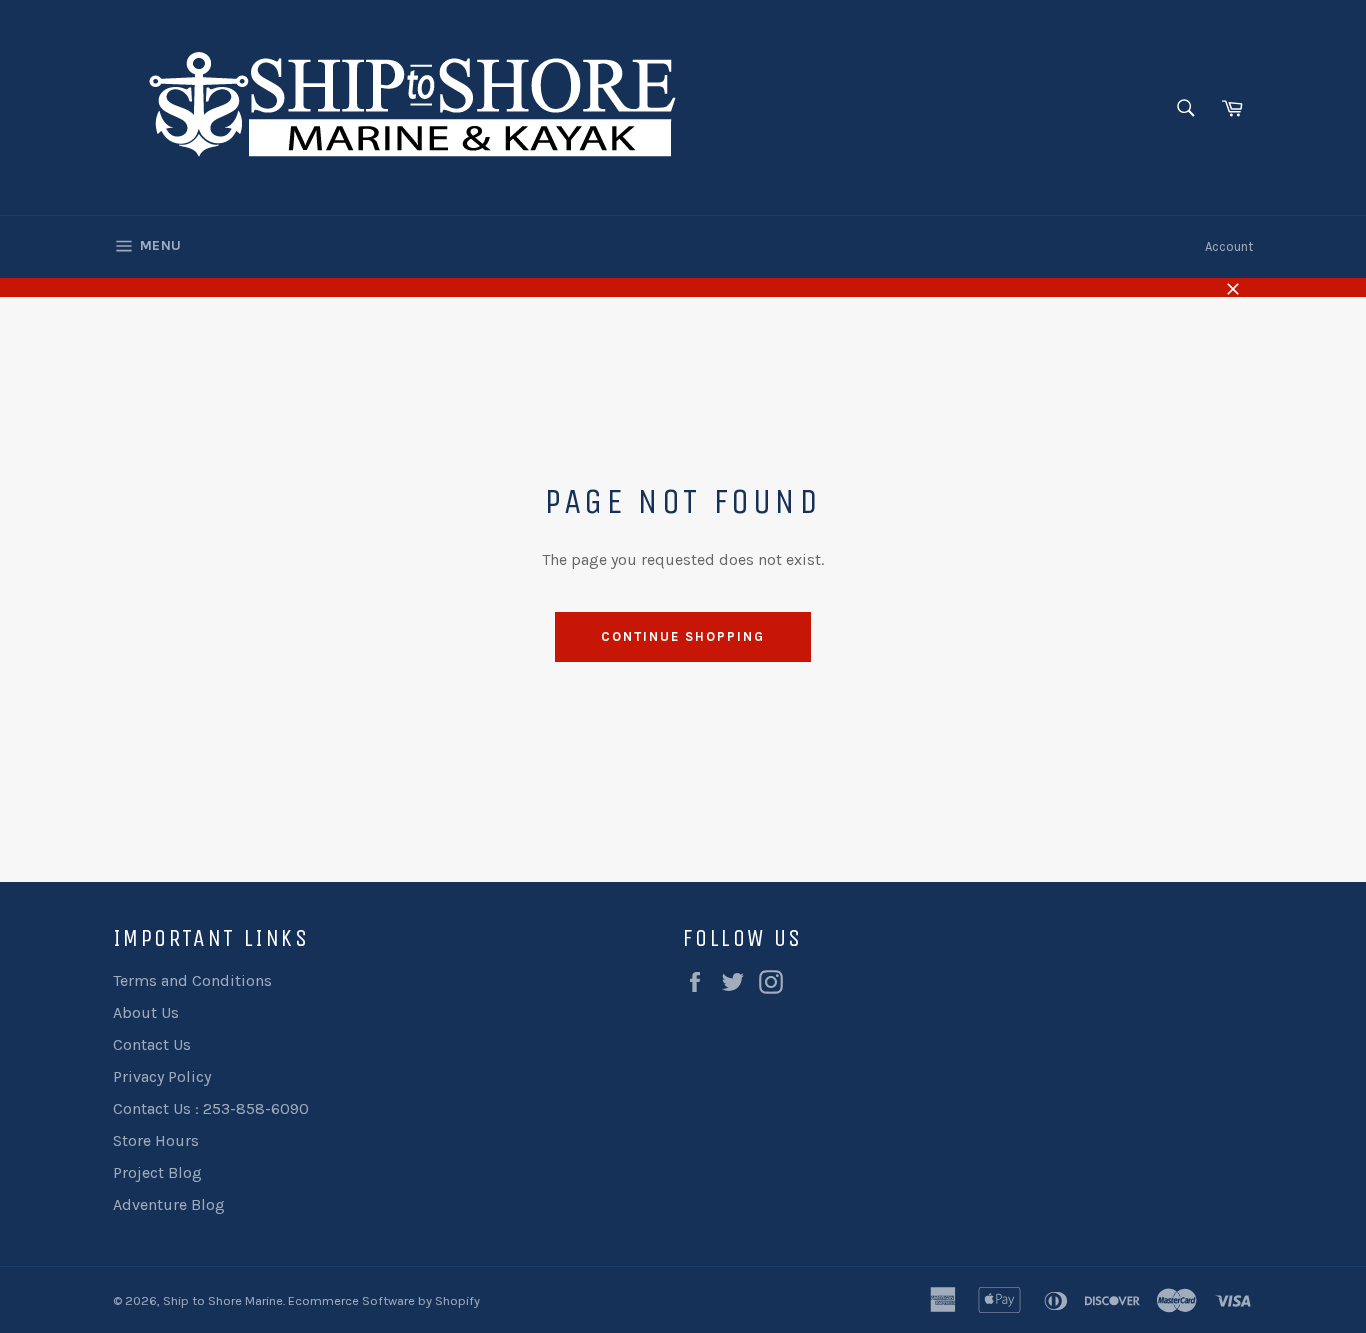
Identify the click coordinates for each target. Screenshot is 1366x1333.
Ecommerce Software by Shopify (384, 1300)
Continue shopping (682, 636)
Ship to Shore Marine (223, 1300)
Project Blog (157, 1172)
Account (1229, 246)
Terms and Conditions (192, 980)
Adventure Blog (169, 1204)
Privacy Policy (162, 1076)
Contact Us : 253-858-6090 (211, 1108)
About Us (146, 1012)
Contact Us (152, 1044)
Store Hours (156, 1140)
